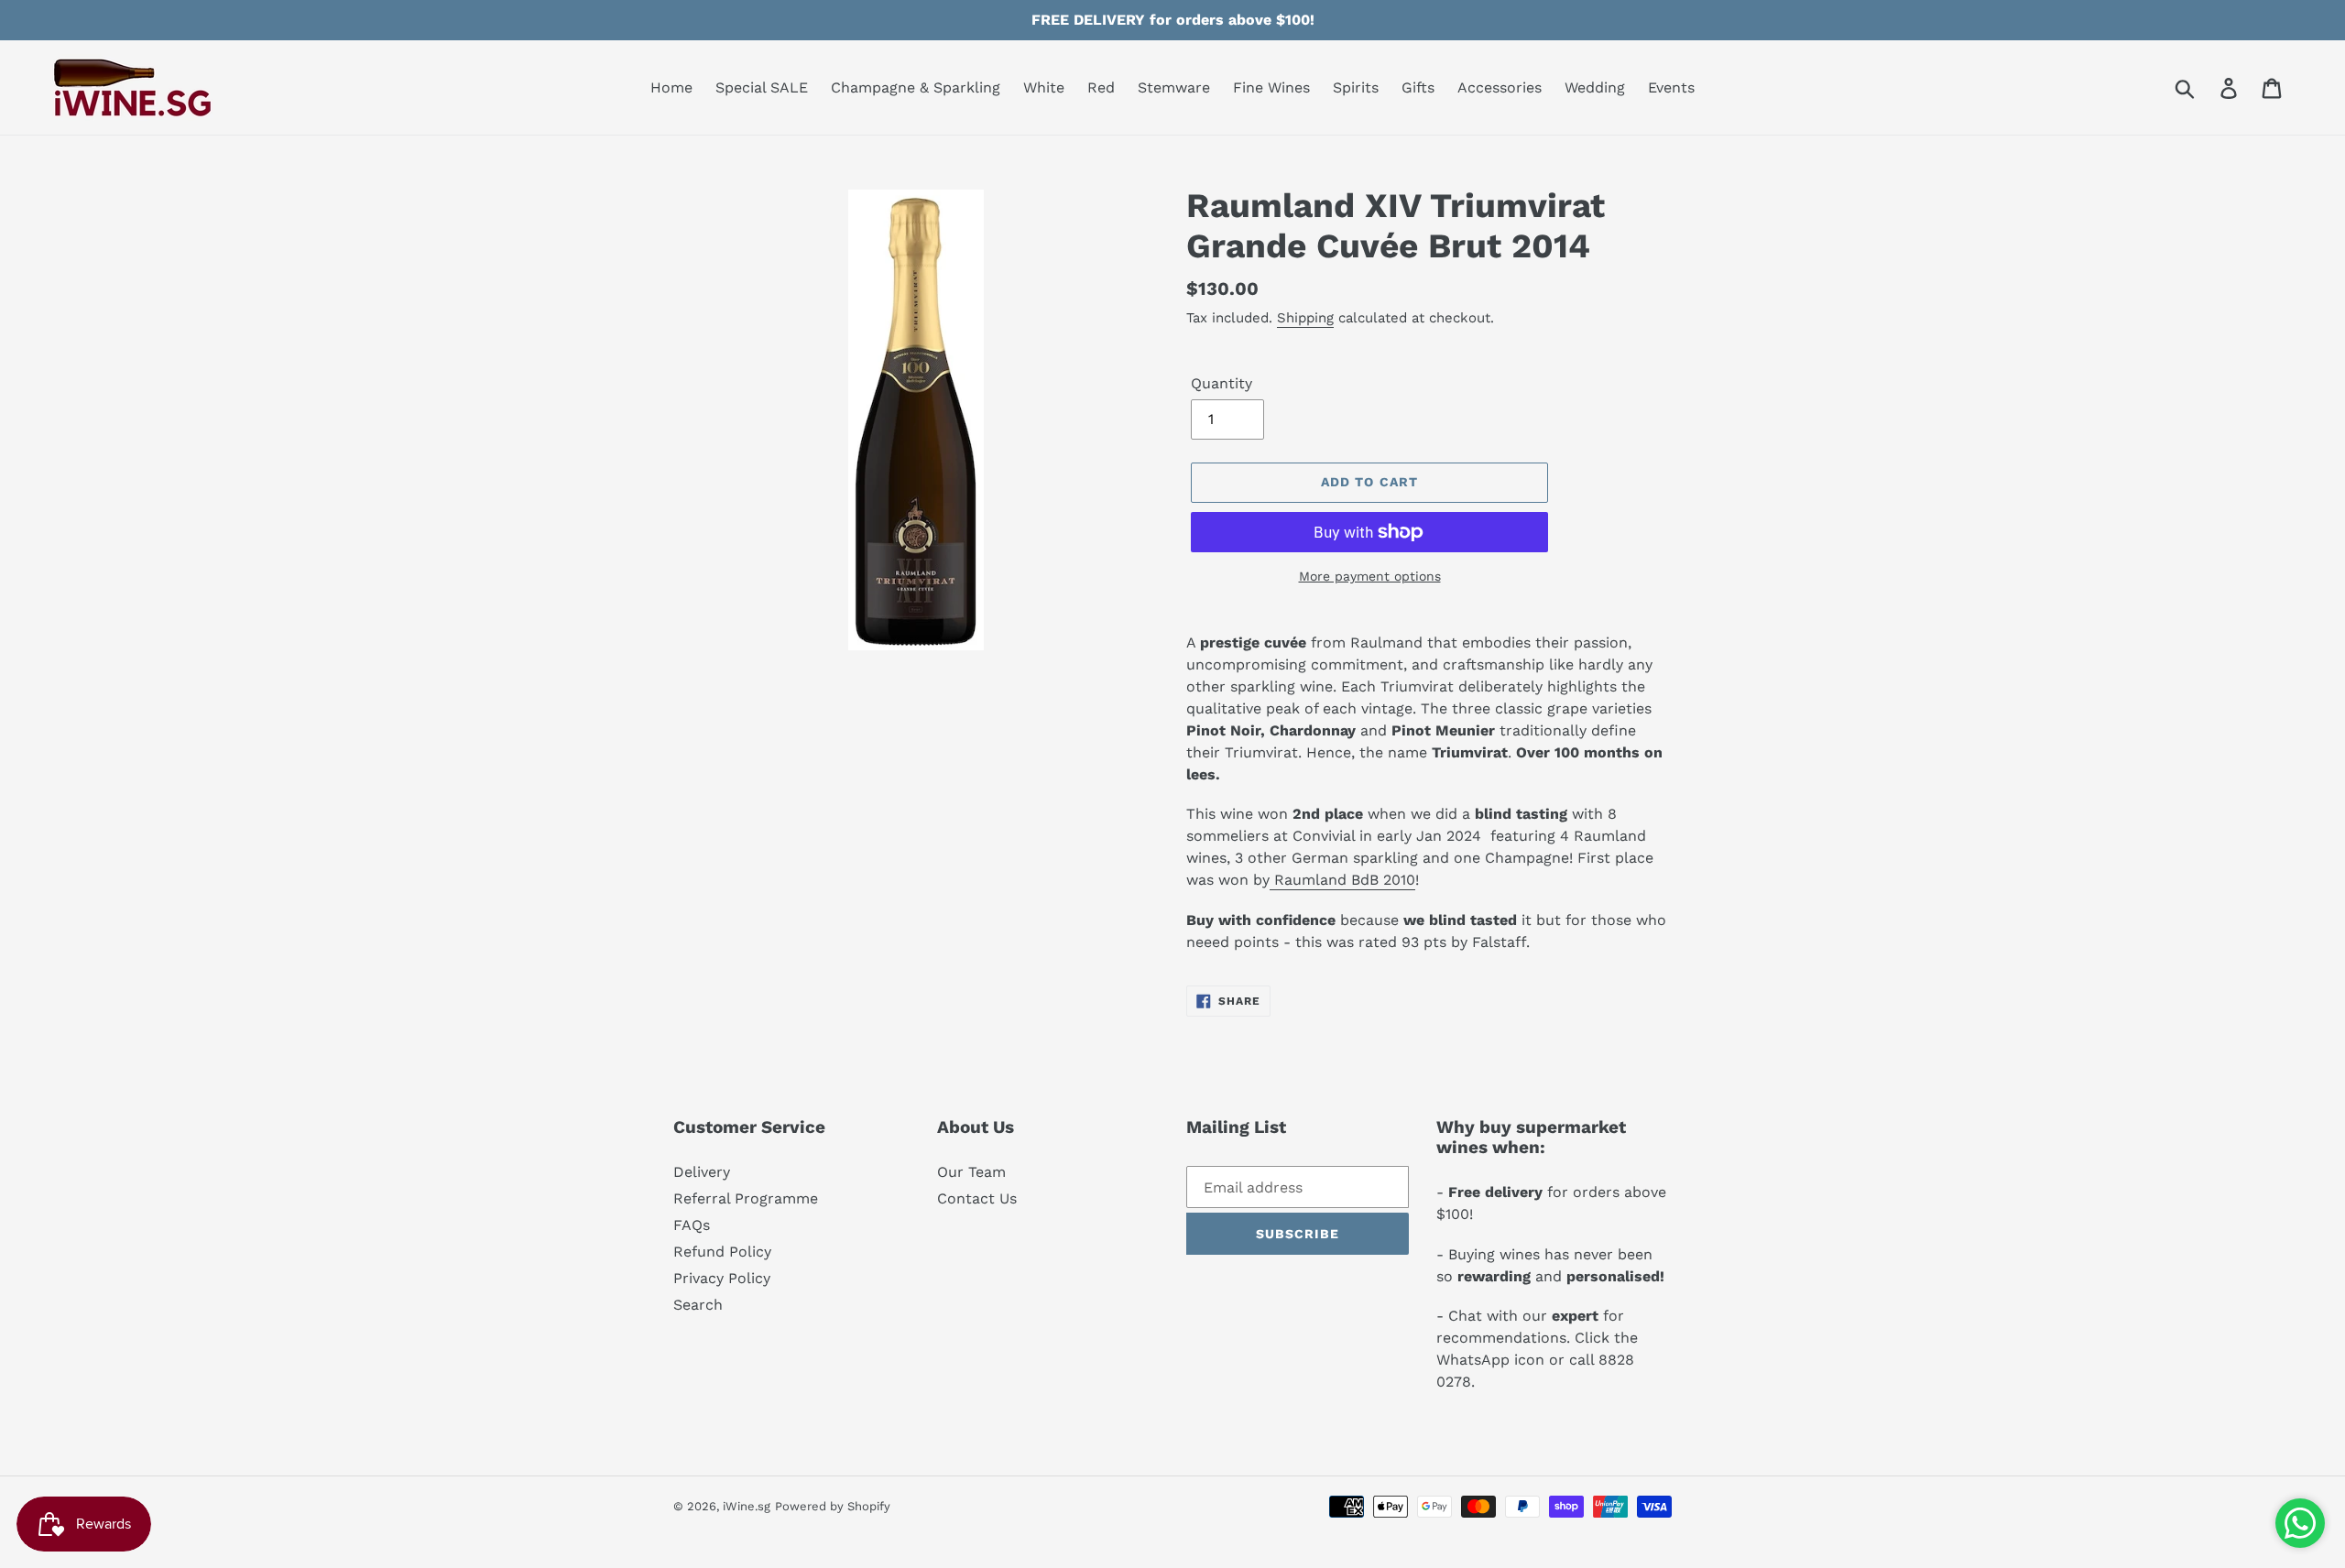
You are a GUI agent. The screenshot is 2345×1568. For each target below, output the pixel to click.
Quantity (1222, 383)
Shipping (1305, 318)
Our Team (971, 1172)
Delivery (702, 1172)
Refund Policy (722, 1252)
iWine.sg (747, 1506)
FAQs (692, 1225)
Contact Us (977, 1198)
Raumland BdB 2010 (1342, 880)
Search (698, 1305)
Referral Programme (746, 1198)
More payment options (1370, 576)
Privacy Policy (722, 1278)
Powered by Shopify (833, 1506)
